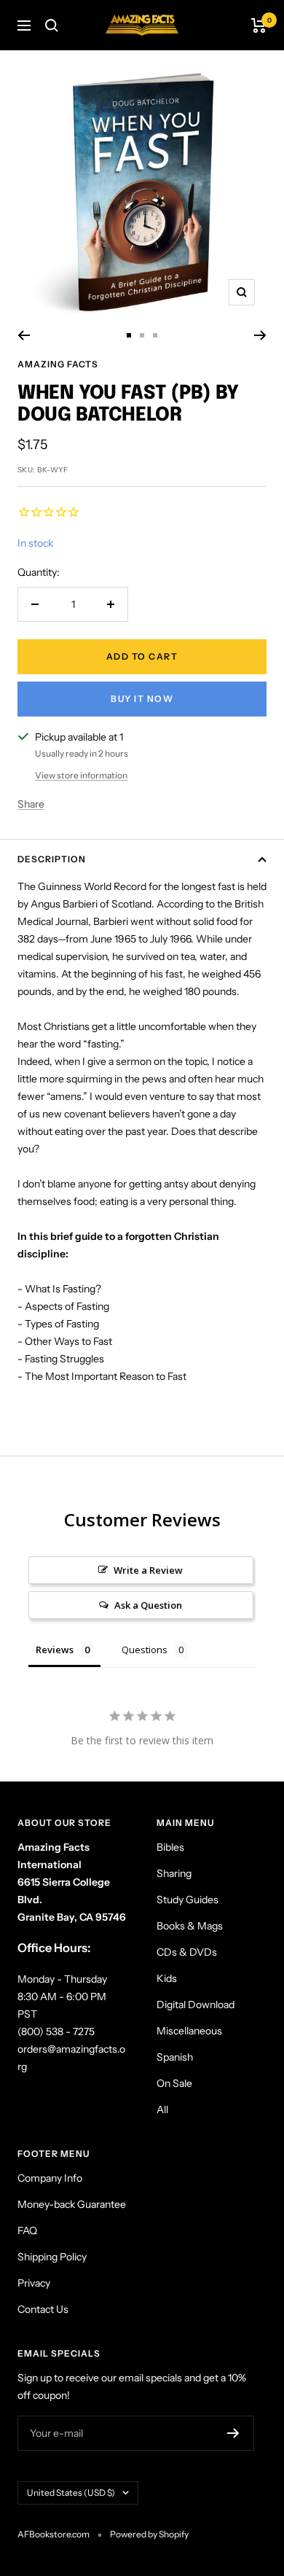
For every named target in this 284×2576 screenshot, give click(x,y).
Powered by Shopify (149, 2534)
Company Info (50, 2178)
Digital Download (196, 2005)
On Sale (174, 2083)
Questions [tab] (145, 1650)
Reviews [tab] (55, 1650)
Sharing (174, 1873)
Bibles (170, 1847)
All (162, 2109)
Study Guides (188, 1900)
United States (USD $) (71, 2493)
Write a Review (148, 1570)
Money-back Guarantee (72, 2204)
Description (52, 859)
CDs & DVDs (187, 1952)
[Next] (260, 335)
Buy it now (142, 699)
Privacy (34, 2283)
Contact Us (43, 2309)
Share (31, 804)
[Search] (52, 26)
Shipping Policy (52, 2257)
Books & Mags (190, 1926)
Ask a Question (148, 1605)
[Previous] (24, 335)
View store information (81, 775)
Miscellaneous (189, 2031)
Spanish (175, 2057)
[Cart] (259, 26)
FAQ (27, 2230)
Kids (167, 1978)
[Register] (233, 2433)
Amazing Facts (58, 364)
